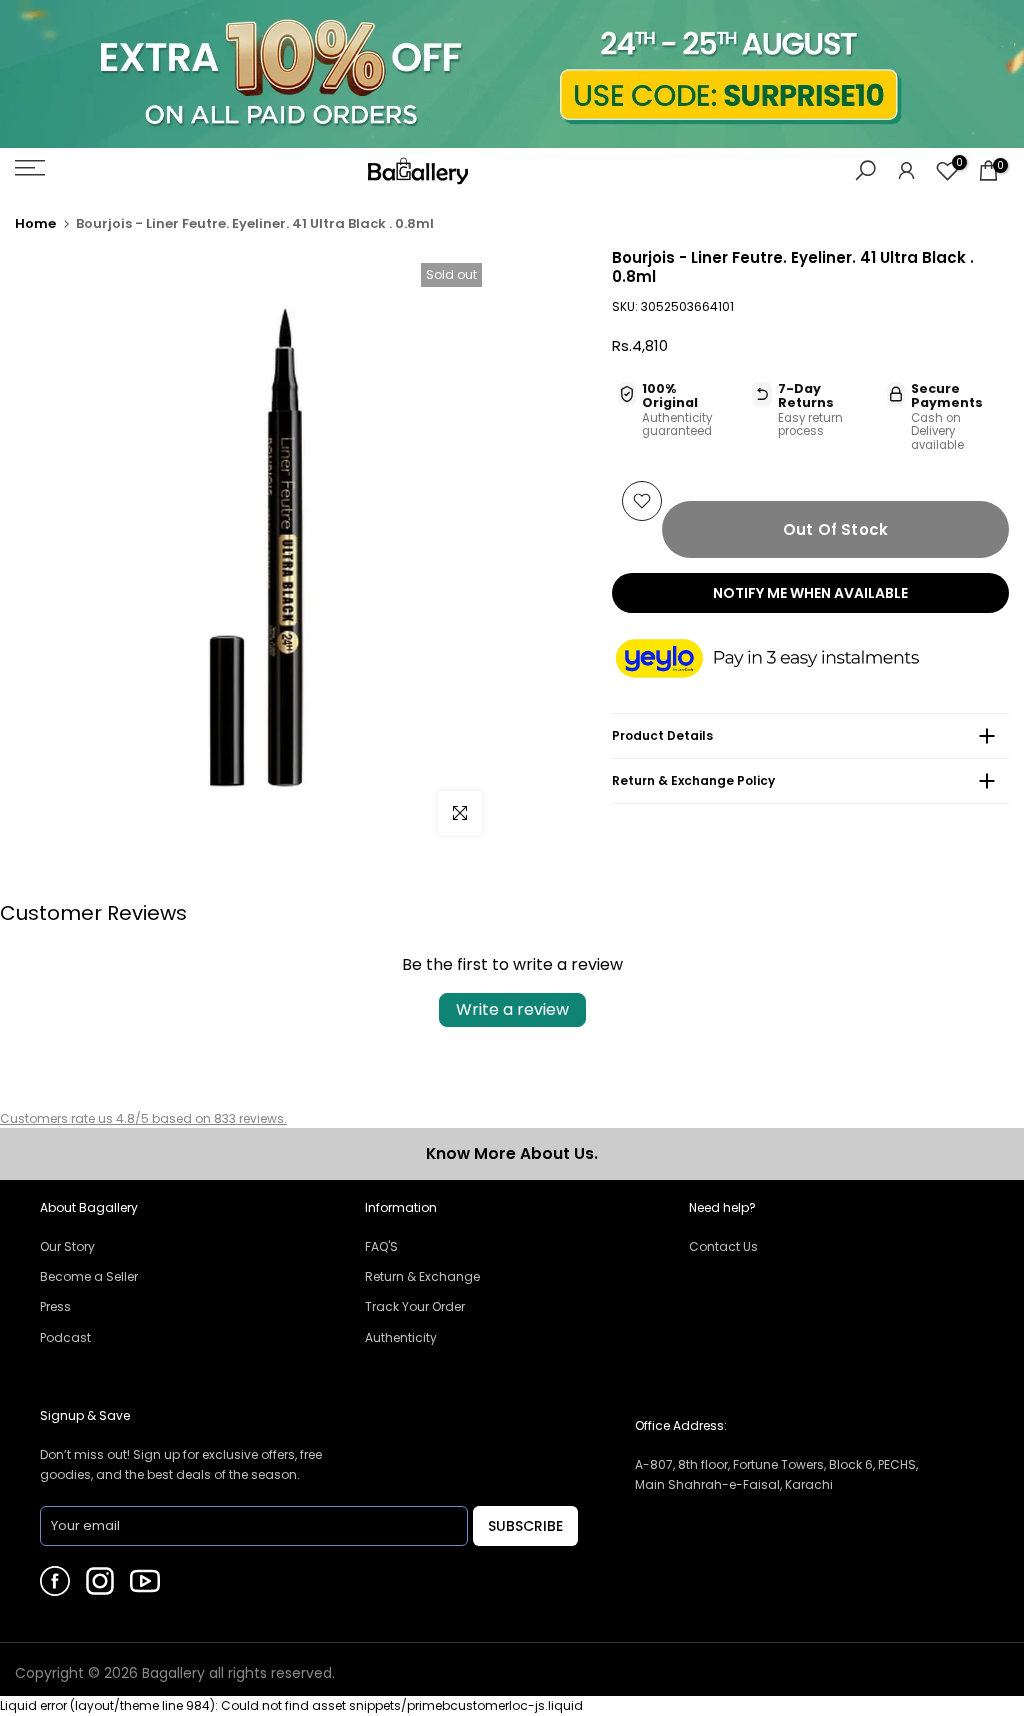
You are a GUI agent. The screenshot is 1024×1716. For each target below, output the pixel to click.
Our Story (67, 1246)
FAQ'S (381, 1246)
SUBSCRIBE (525, 1526)
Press (55, 1306)
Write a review (512, 1009)
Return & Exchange (422, 1276)
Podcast (65, 1337)
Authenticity (401, 1337)
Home (35, 223)
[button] (787, 660)
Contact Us (723, 1246)
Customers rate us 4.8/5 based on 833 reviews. (143, 1118)
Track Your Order (415, 1306)
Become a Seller (89, 1276)
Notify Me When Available (810, 593)
